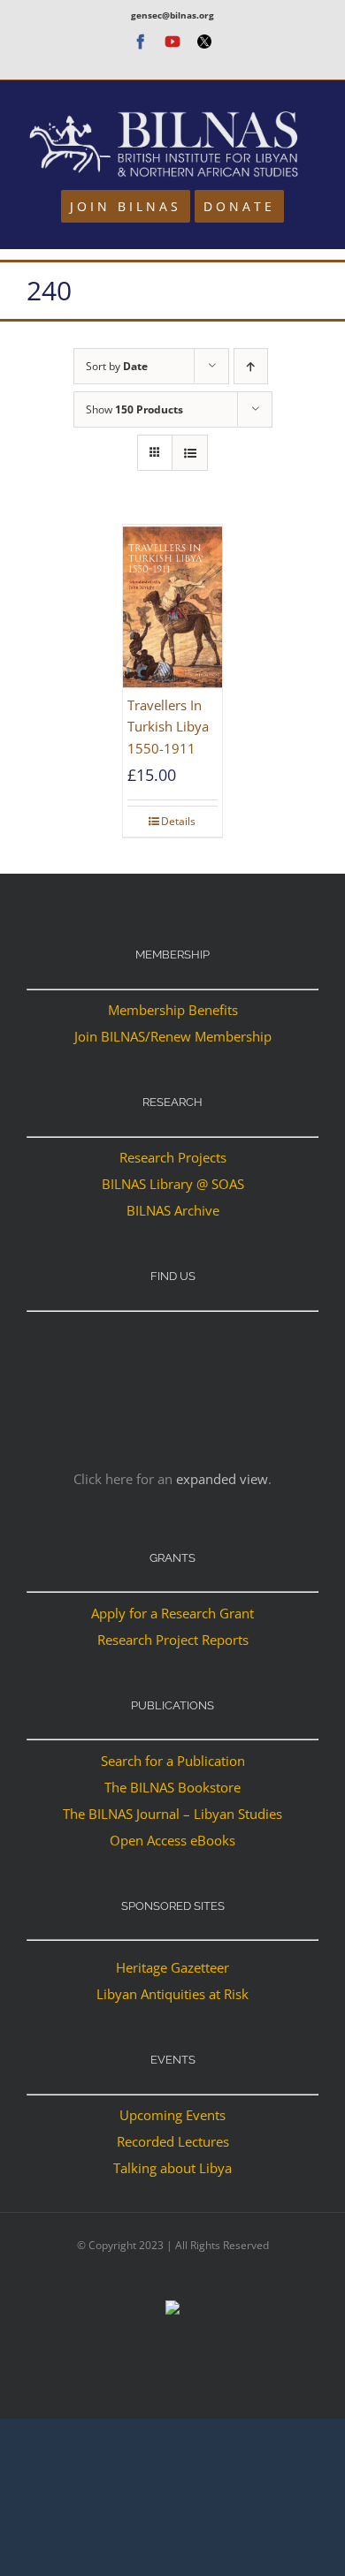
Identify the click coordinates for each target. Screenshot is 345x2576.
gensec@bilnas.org (172, 15)
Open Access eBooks (172, 1840)
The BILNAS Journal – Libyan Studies (172, 1814)
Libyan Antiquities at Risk (172, 1994)
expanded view (222, 1479)
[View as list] (190, 453)
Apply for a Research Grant (172, 1613)
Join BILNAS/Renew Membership (173, 1036)
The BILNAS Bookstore (172, 1787)
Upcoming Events (172, 2115)
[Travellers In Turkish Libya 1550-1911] (172, 607)
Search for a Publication (173, 1761)
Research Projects (173, 1157)
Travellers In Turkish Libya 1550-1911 (168, 727)
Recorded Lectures (173, 2141)
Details (178, 821)
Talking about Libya (172, 2168)
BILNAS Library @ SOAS (173, 1184)
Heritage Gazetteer (172, 1967)
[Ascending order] (251, 366)
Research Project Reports (173, 1640)
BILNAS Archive (173, 1210)
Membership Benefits (173, 1010)
